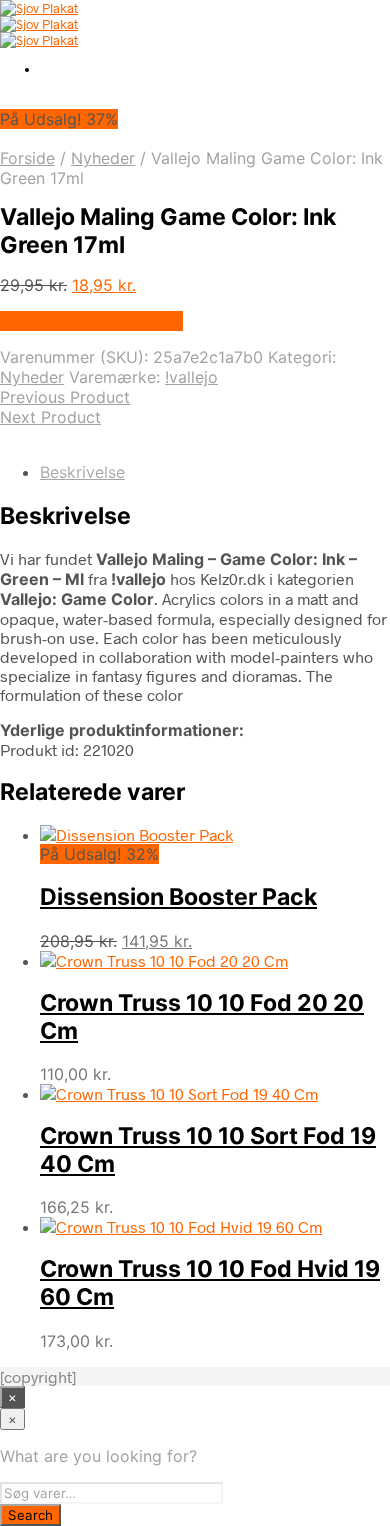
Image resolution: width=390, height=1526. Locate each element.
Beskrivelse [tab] (82, 472)
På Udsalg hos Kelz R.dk (91, 321)
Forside (27, 158)
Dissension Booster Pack (178, 897)
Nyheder (103, 158)
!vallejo (191, 377)
